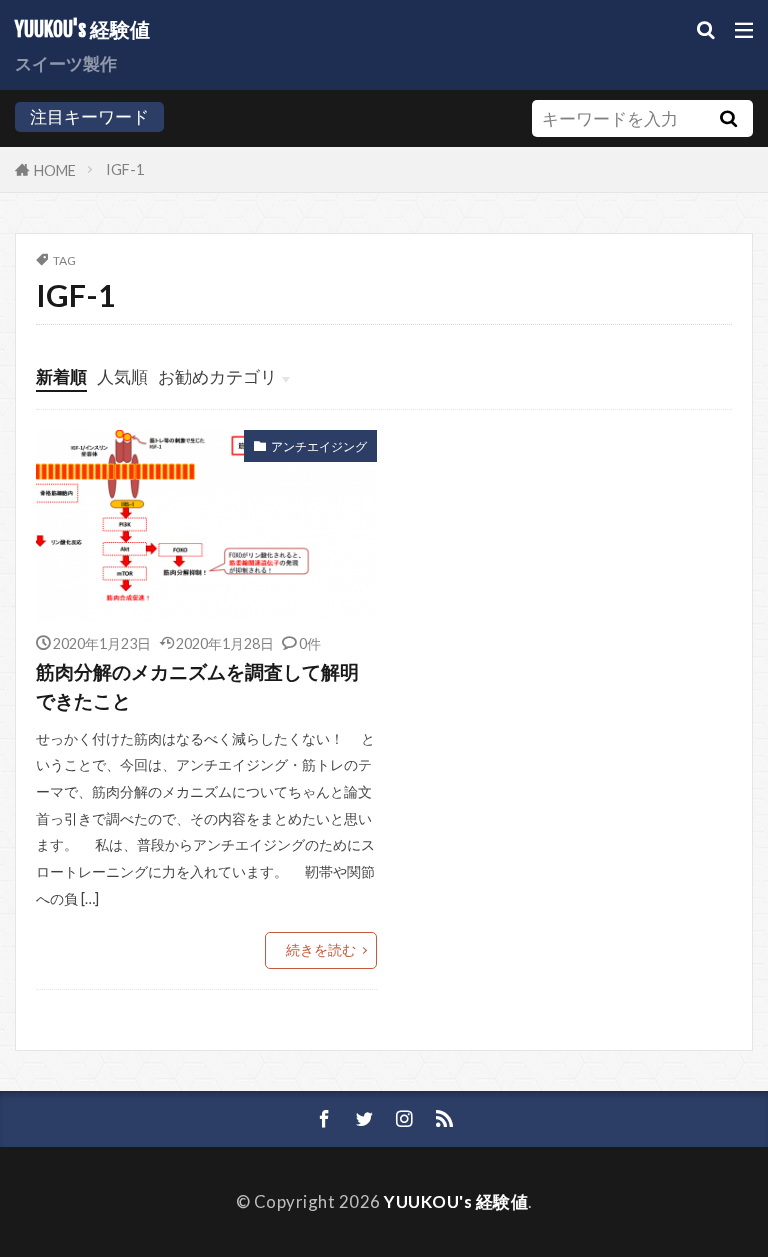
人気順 (122, 376)
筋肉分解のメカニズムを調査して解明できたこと (197, 686)
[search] (729, 118)
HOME (55, 169)
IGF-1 (125, 169)
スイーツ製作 (66, 63)
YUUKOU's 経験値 (82, 30)
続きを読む (321, 949)
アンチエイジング (319, 446)
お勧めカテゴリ (217, 376)
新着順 (61, 376)
